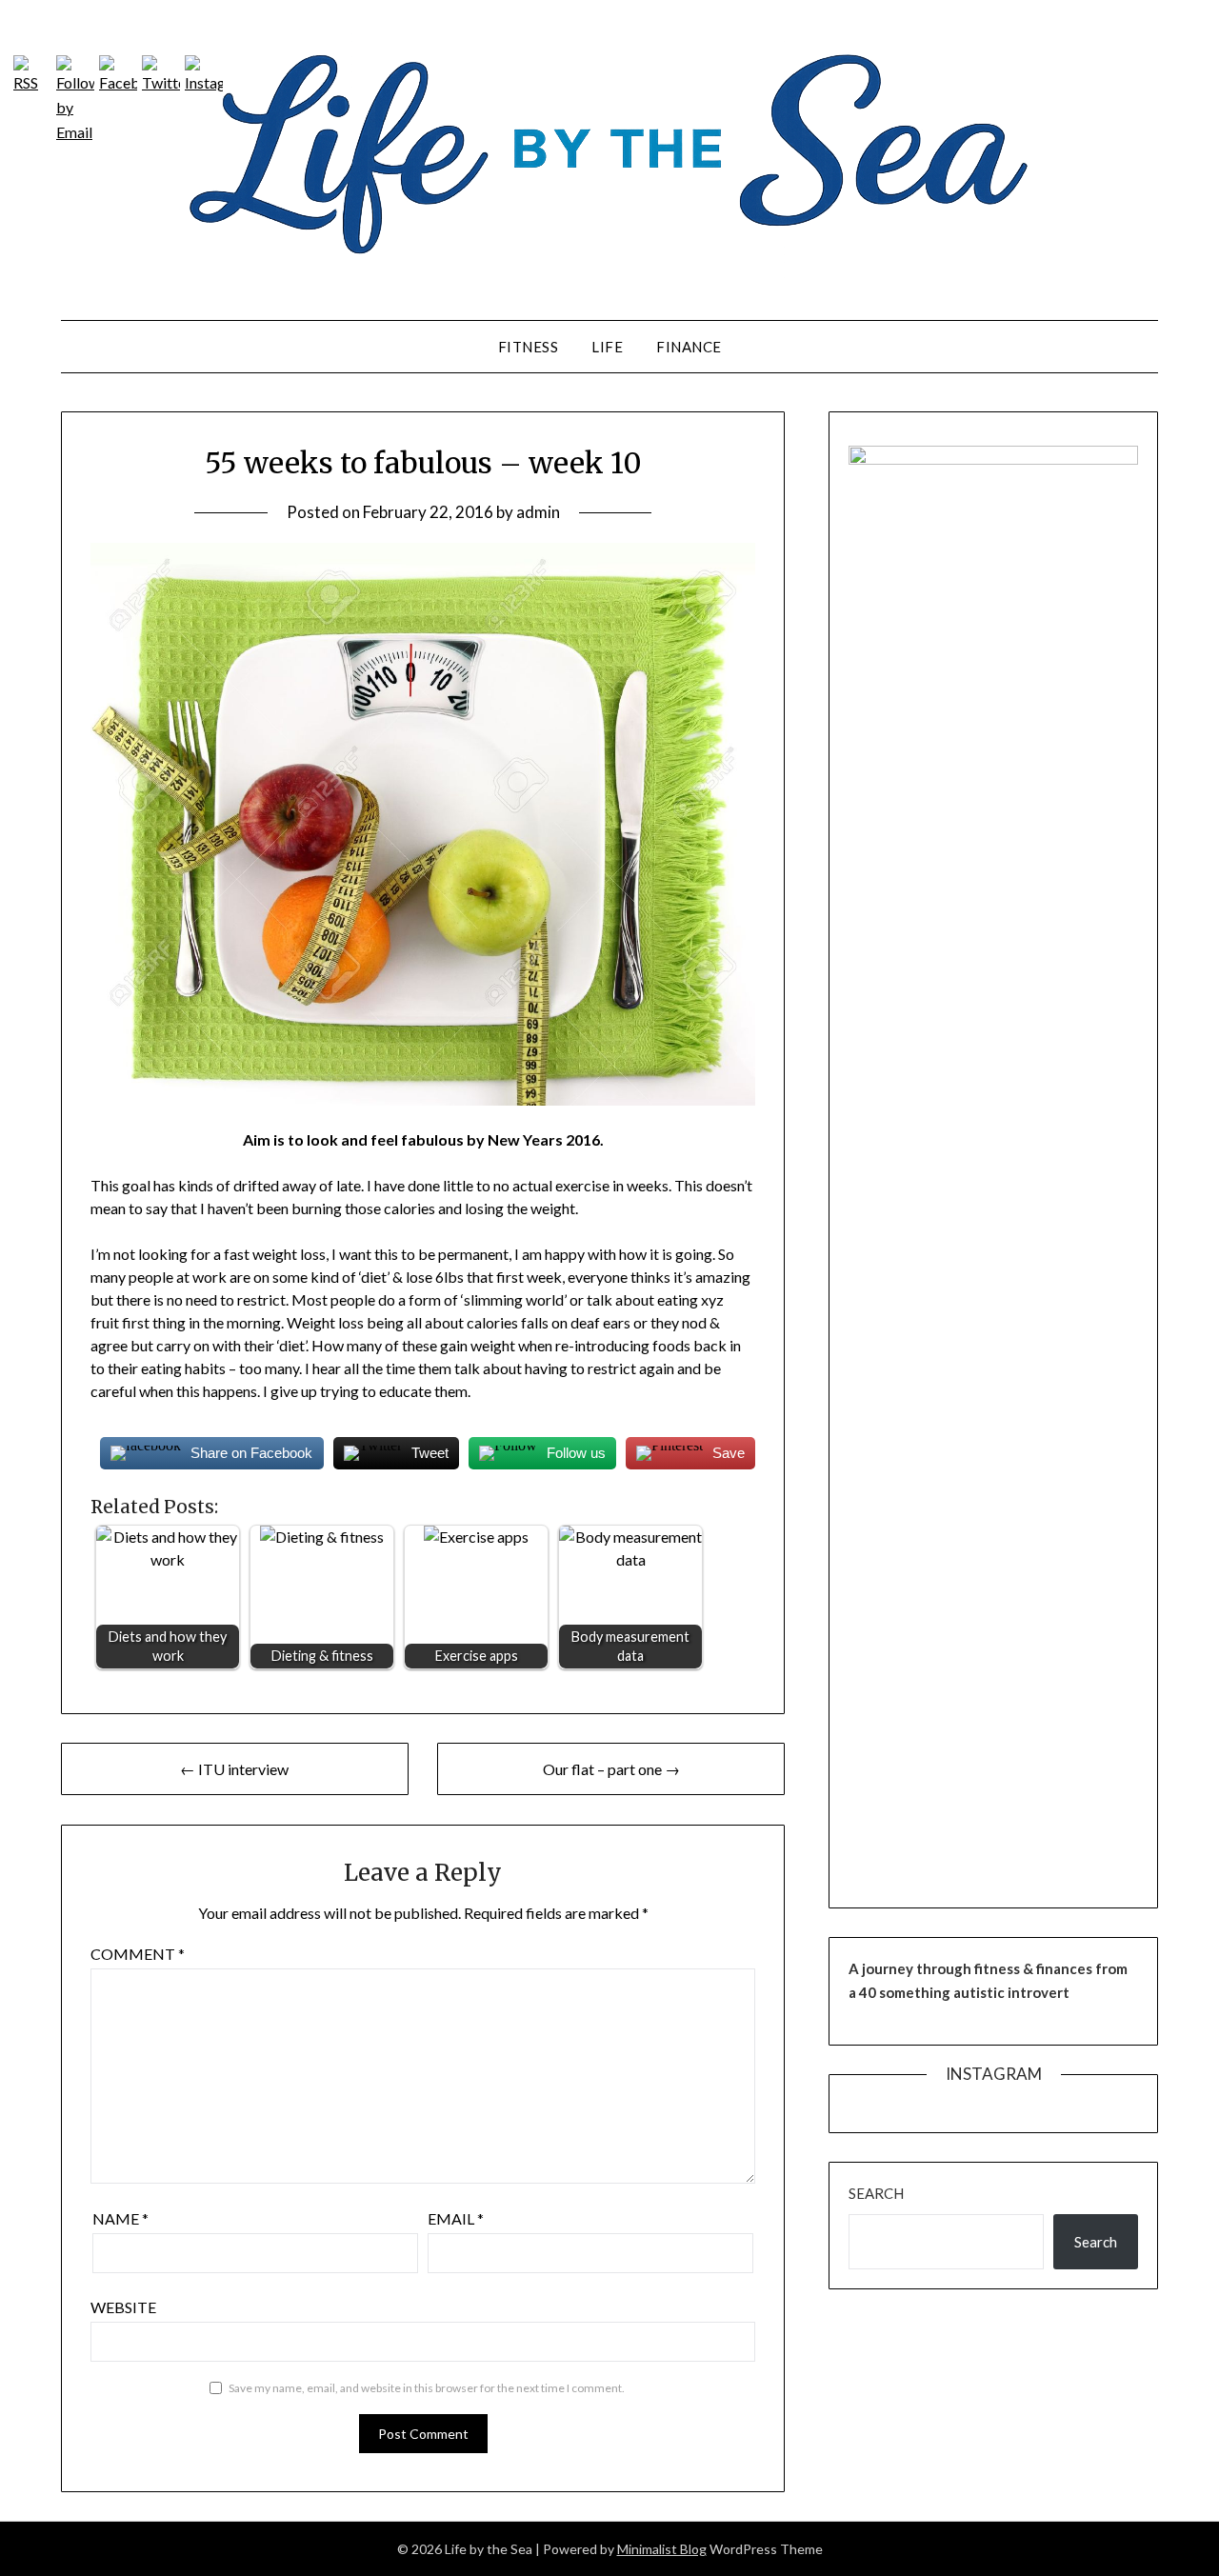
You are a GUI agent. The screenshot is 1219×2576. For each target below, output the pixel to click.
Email (456, 2218)
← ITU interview (234, 1769)
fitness (529, 347)
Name (120, 2218)
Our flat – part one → (611, 1769)
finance (689, 347)
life (607, 347)
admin (538, 512)
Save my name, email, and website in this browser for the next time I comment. (427, 2388)
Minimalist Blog (662, 2549)
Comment (138, 1954)
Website (123, 2307)
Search (876, 2193)
